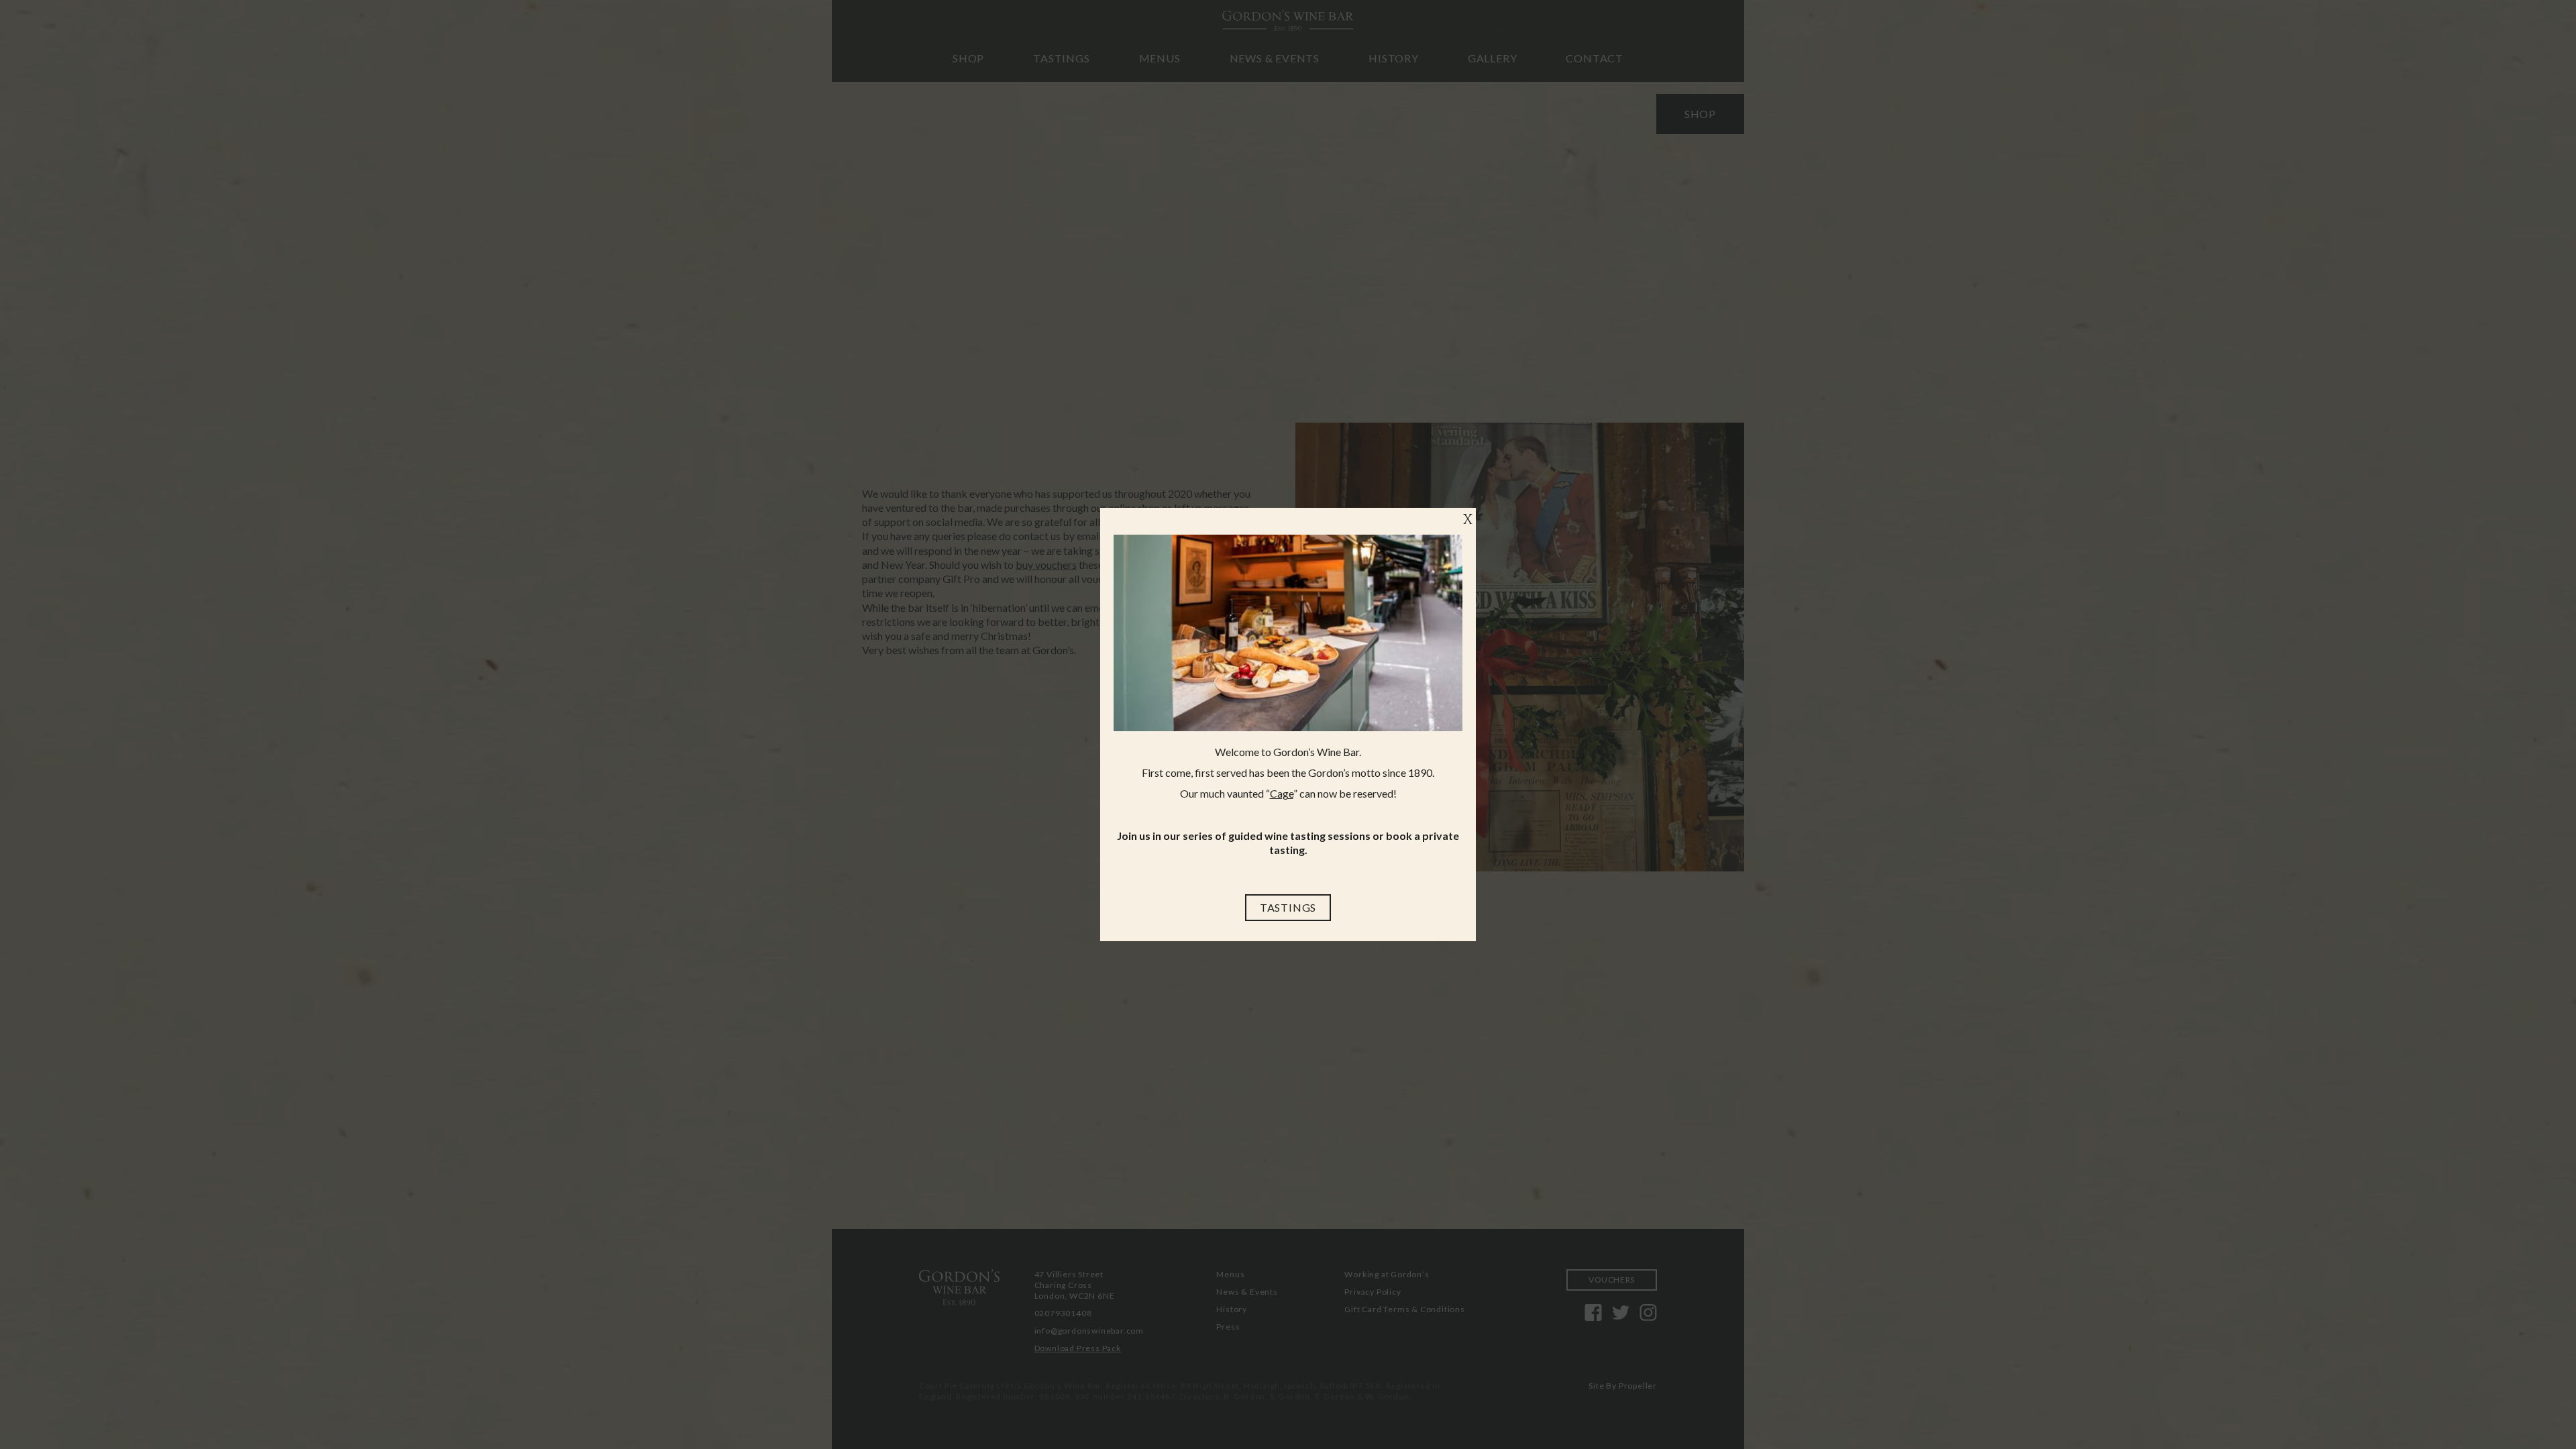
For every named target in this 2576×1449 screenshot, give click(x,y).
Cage (1282, 793)
